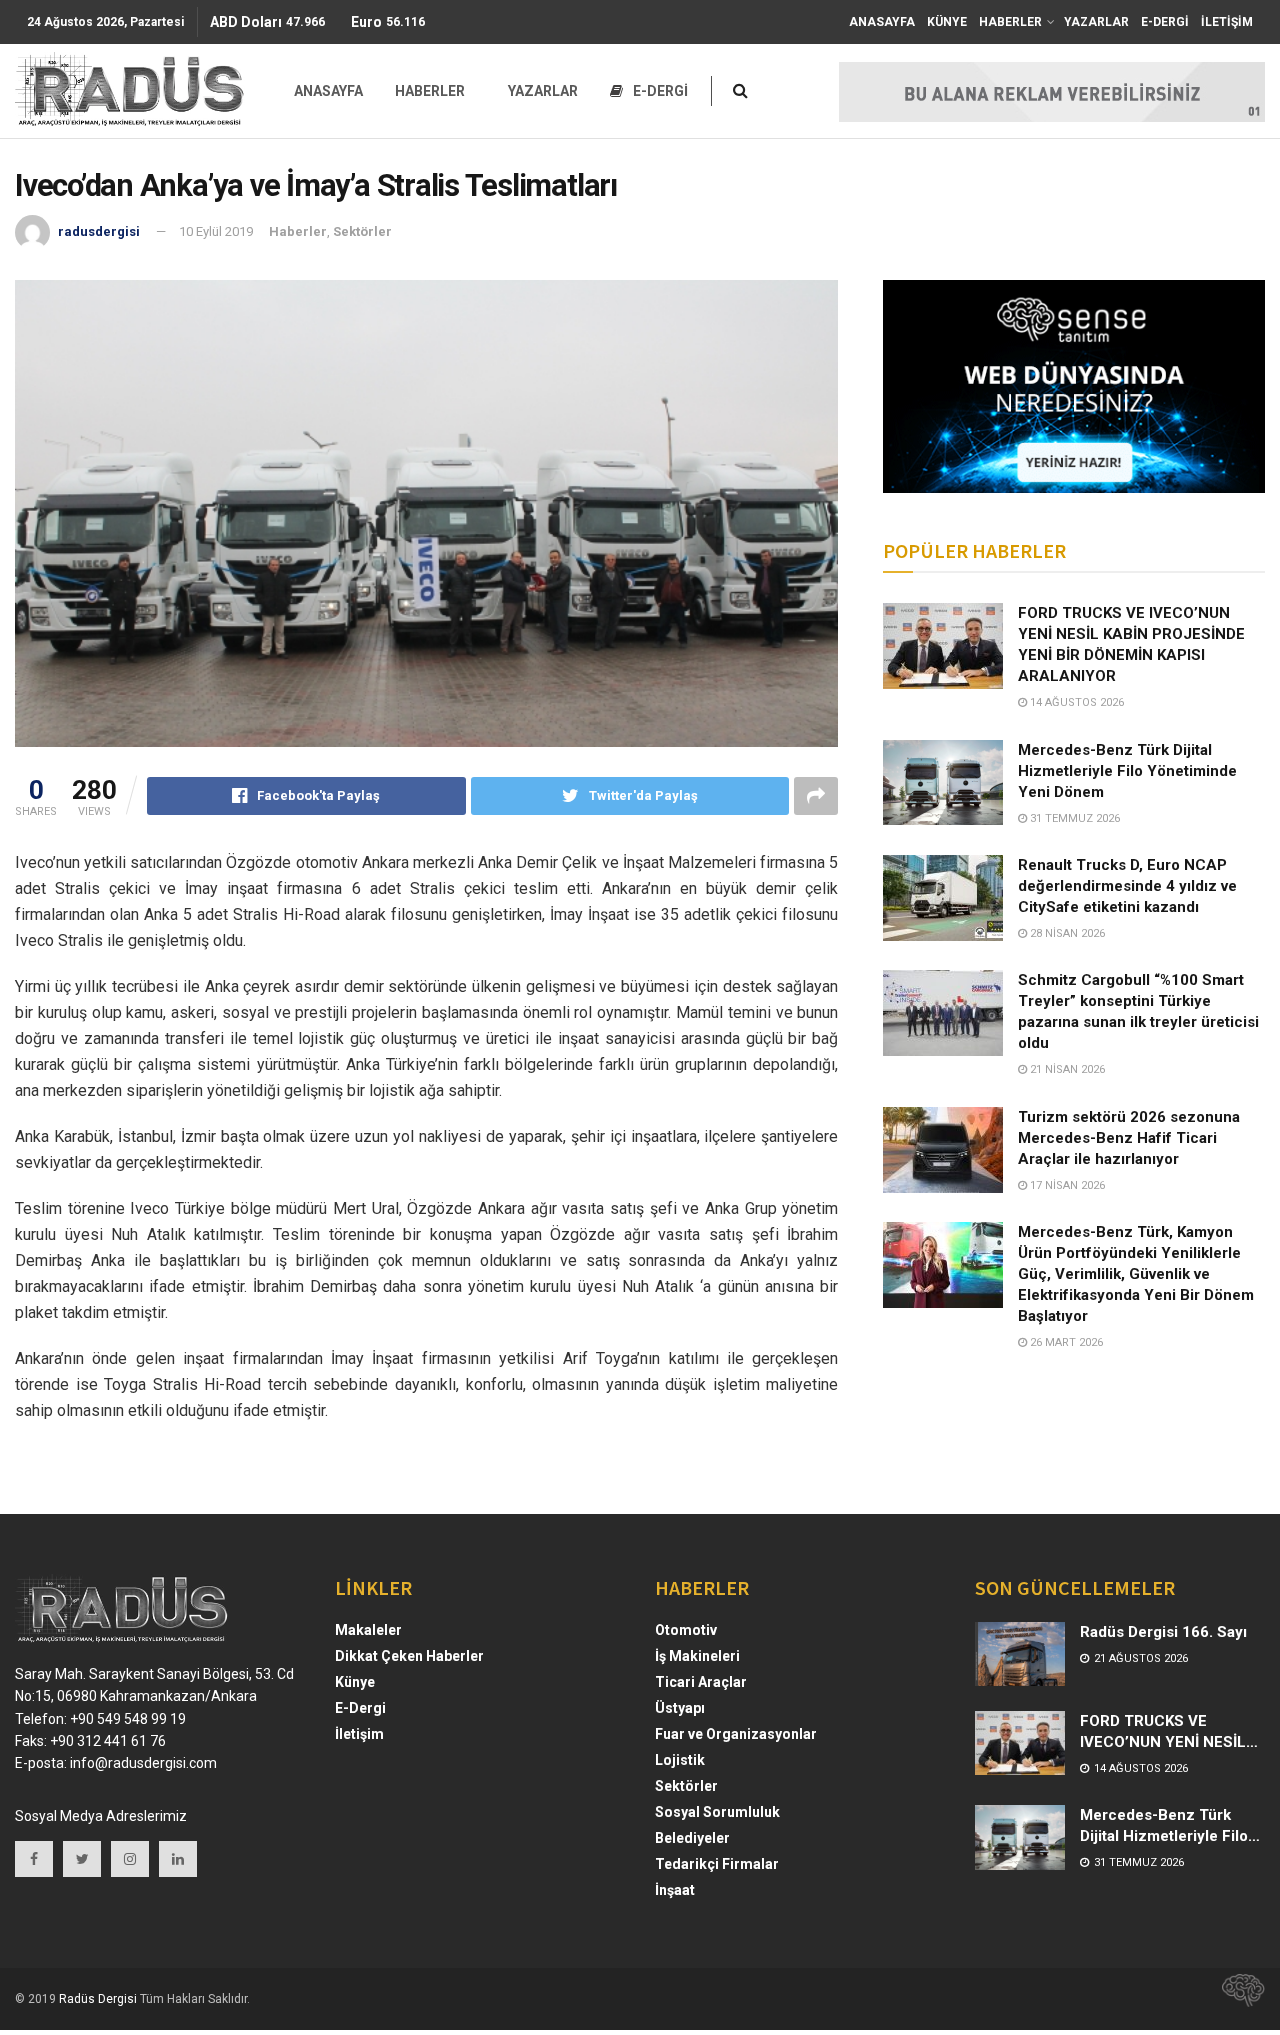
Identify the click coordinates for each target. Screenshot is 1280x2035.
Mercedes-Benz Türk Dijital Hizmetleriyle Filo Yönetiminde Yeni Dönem (1127, 771)
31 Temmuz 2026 (1073, 818)
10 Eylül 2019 (216, 231)
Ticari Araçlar (701, 1682)
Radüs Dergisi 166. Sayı (1163, 1632)
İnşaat (675, 1890)
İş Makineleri (697, 1656)
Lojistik (680, 1760)
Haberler (298, 231)
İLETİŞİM (1227, 22)
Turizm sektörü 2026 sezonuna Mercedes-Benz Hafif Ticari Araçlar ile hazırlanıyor (1129, 1138)
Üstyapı (680, 1708)
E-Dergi (360, 1708)
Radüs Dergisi (98, 1999)
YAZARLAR (1096, 22)
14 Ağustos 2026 (1075, 702)
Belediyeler (692, 1838)
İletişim (359, 1734)
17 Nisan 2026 (1066, 1185)
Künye (355, 1682)
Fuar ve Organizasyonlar (736, 1734)
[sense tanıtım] (1237, 1999)
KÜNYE (947, 22)
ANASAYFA (882, 22)
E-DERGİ (1165, 22)
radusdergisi (99, 231)
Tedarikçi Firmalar (717, 1864)
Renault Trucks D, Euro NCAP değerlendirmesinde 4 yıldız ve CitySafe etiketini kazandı (1127, 886)
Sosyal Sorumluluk (717, 1812)
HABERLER (1010, 22)
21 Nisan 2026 (1066, 1069)
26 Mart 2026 (1065, 1342)
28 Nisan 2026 (1066, 933)
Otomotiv (686, 1630)
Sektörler (362, 231)
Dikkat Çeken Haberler (409, 1656)
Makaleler (368, 1630)
